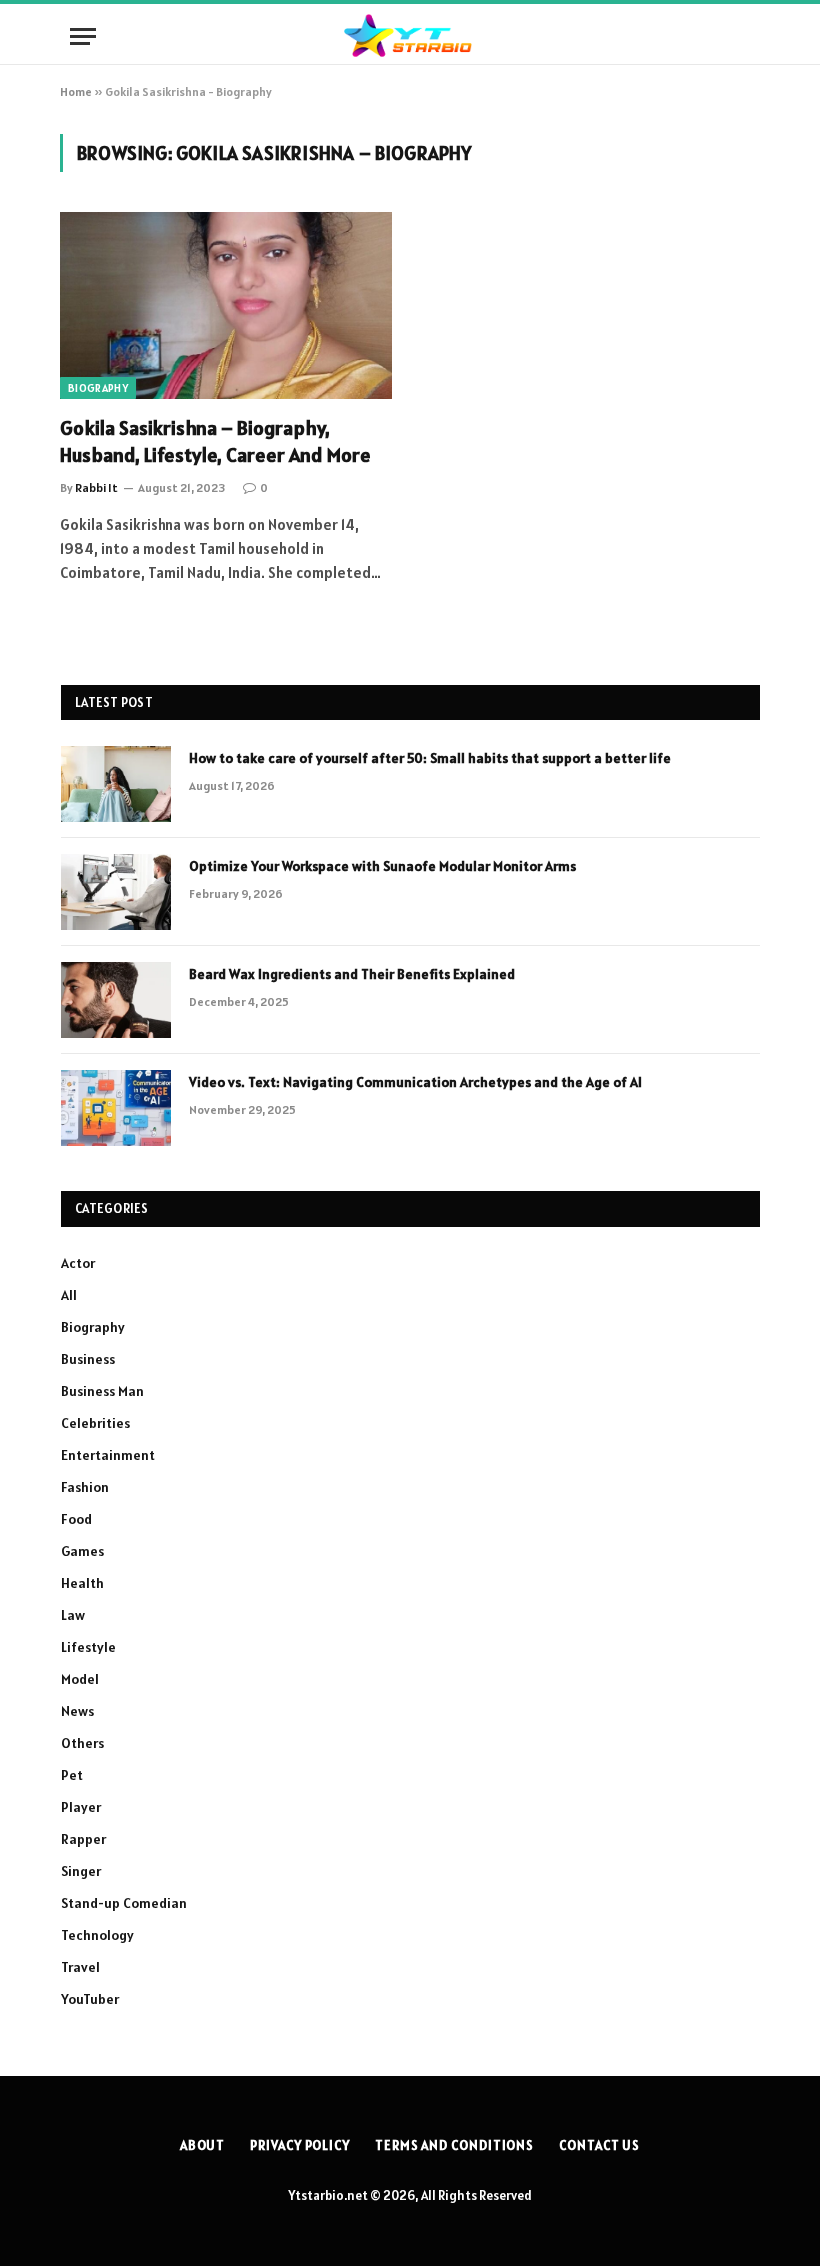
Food (76, 1519)
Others (82, 1743)
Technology (97, 1935)
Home (76, 91)
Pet (72, 1775)
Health (82, 1583)
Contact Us (599, 2145)
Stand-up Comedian (124, 1903)
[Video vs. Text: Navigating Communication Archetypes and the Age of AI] (116, 1108)
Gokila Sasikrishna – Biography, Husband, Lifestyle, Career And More (215, 441)
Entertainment (108, 1455)
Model (80, 1679)
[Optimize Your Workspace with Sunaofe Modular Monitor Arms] (116, 892)
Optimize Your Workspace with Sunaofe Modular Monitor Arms (382, 866)
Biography (98, 388)
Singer (81, 1871)
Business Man (102, 1391)
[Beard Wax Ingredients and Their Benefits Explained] (116, 1000)
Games (82, 1551)
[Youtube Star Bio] (409, 36)
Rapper (83, 1839)
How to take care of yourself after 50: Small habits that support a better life (430, 758)
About (203, 2145)
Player (81, 1807)
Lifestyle (88, 1647)
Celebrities (95, 1423)
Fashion (85, 1487)
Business (88, 1359)
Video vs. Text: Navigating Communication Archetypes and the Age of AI (415, 1082)
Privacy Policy (300, 2145)
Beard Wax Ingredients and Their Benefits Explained (352, 974)
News (77, 1711)
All (69, 1295)
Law (73, 1615)
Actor (78, 1263)
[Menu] (83, 36)
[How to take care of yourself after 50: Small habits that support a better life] (116, 784)
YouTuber (90, 1999)
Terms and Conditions (454, 2145)
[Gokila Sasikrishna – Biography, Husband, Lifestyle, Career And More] (226, 305)
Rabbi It (96, 487)
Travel (80, 1967)
